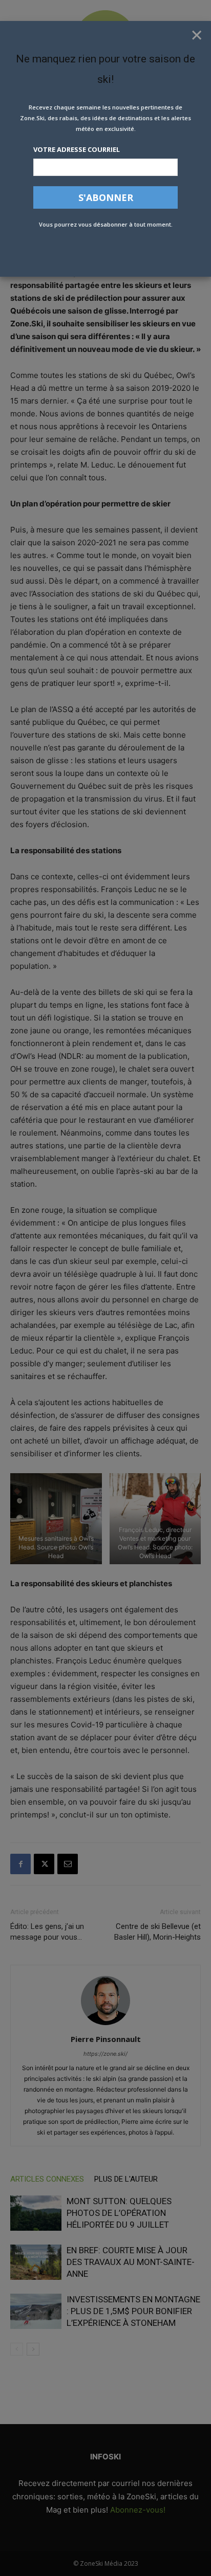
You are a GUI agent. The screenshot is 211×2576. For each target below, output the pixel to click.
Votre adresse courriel (77, 149)
